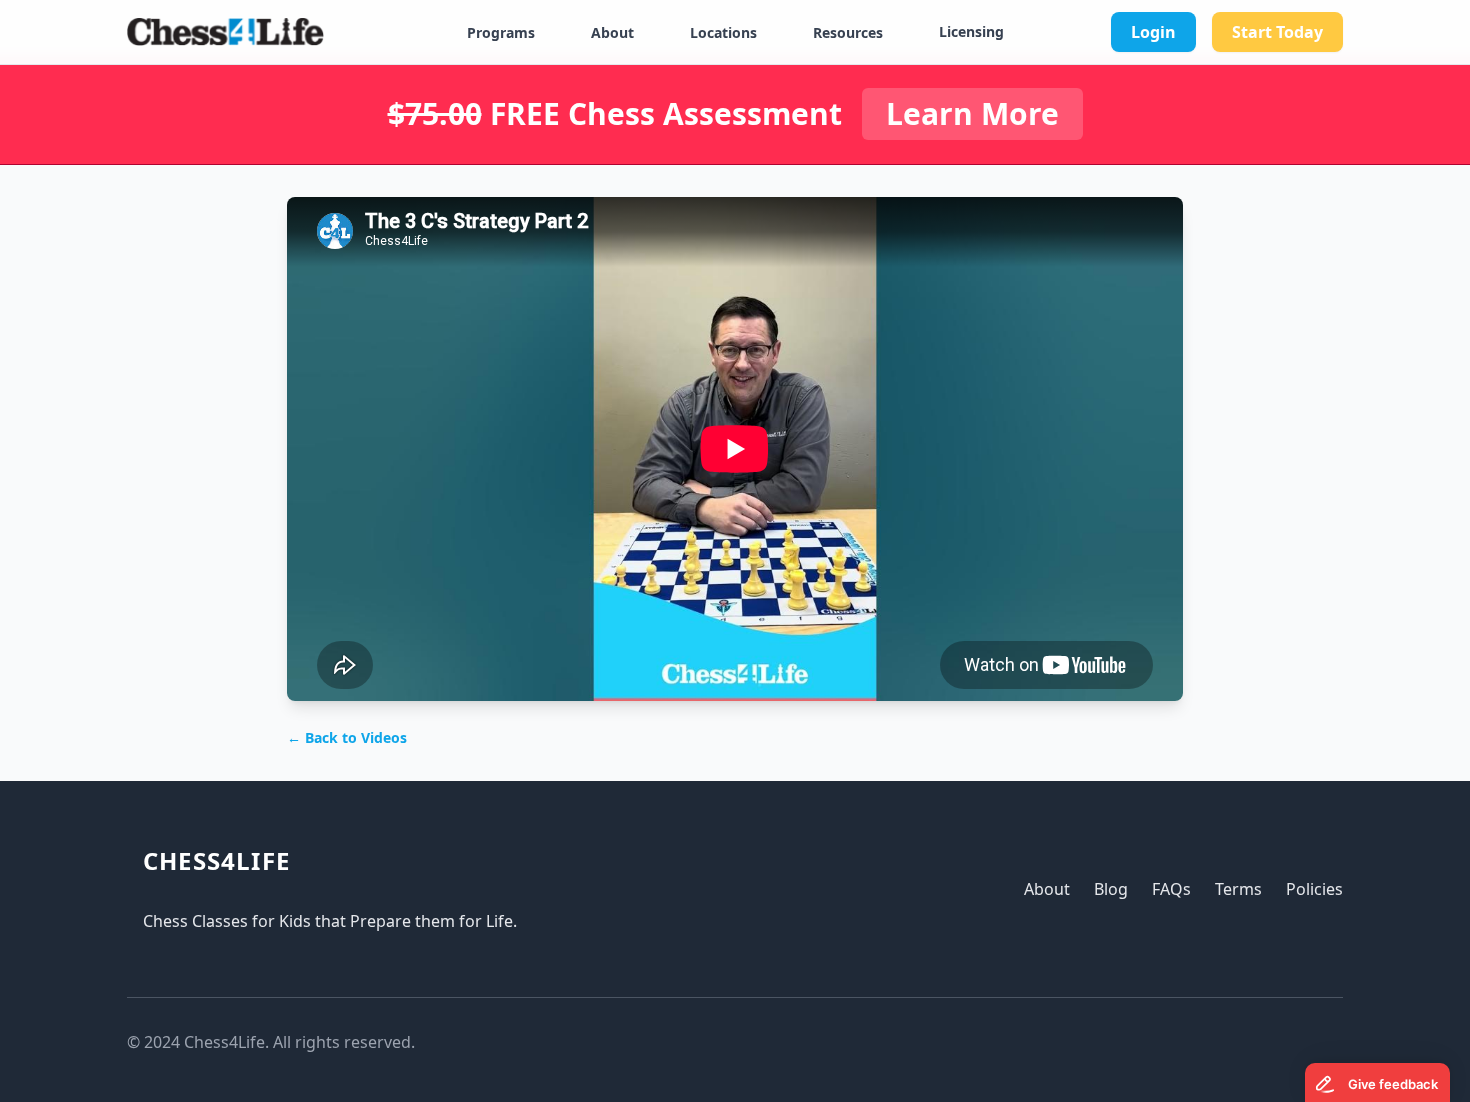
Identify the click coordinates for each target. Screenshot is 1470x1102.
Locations (723, 32)
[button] (513, 33)
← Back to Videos (347, 737)
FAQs (1171, 889)
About (612, 32)
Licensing (971, 31)
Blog (1111, 889)
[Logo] (225, 32)
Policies (1314, 889)
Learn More (972, 113)
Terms (1238, 889)
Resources (848, 32)
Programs (501, 32)
